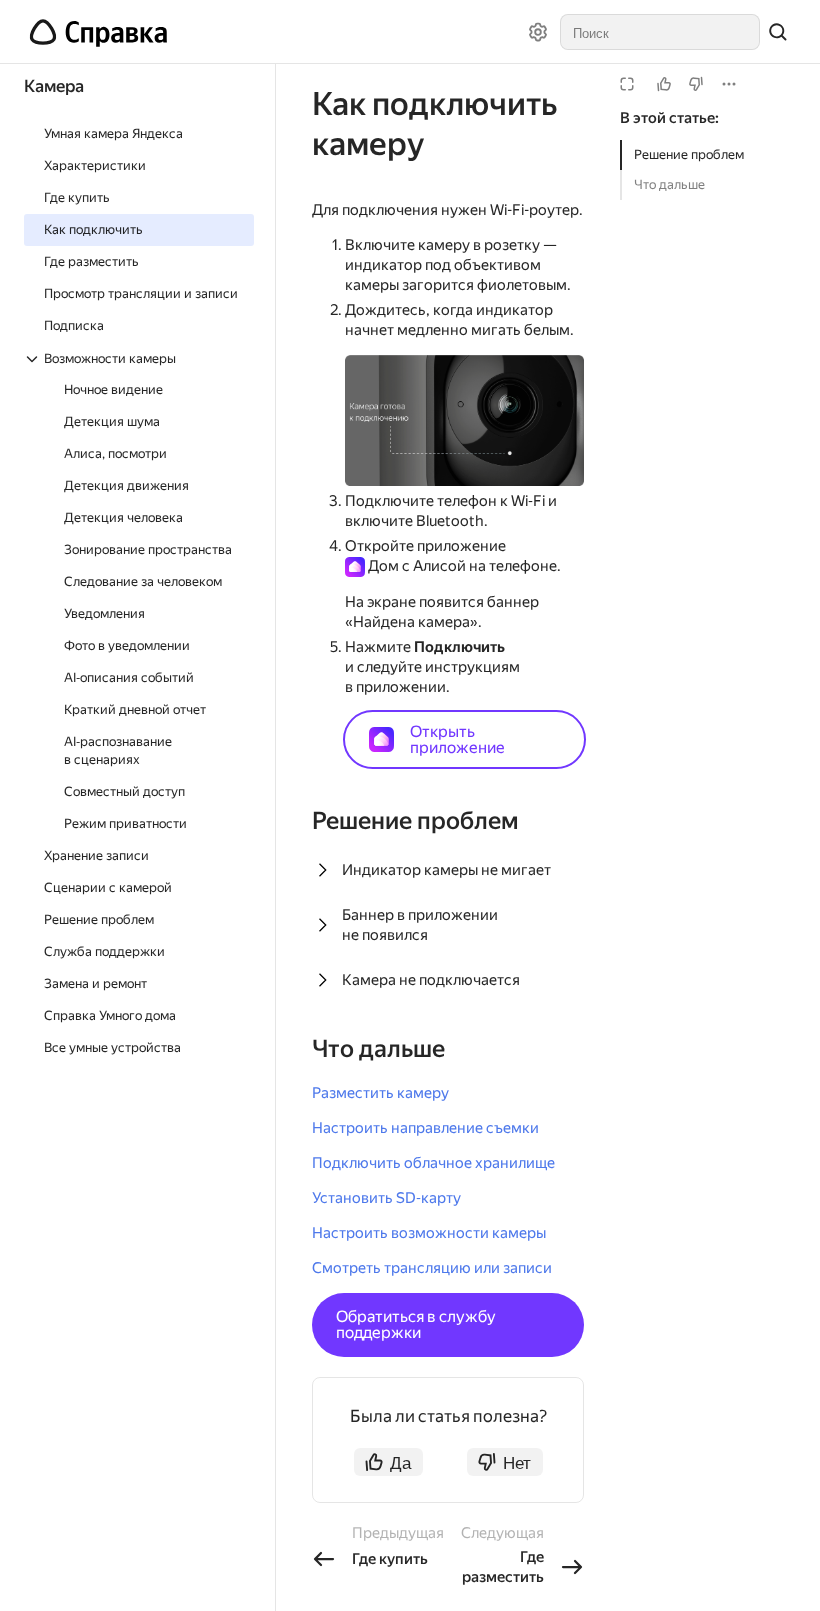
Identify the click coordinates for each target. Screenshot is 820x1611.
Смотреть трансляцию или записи (432, 1268)
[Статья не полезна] (696, 84)
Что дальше (669, 184)
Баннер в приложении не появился (420, 925)
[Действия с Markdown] (729, 84)
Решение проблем (689, 154)
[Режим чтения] (627, 84)
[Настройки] (538, 32)
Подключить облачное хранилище (433, 1163)
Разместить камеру (380, 1093)
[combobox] (660, 32)
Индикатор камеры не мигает (446, 870)
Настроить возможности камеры (429, 1233)
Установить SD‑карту (386, 1198)
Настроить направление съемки (425, 1128)
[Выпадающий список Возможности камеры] (34, 359)
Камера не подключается (431, 980)
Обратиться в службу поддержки (416, 1324)
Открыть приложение (457, 739)
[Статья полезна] (664, 84)
